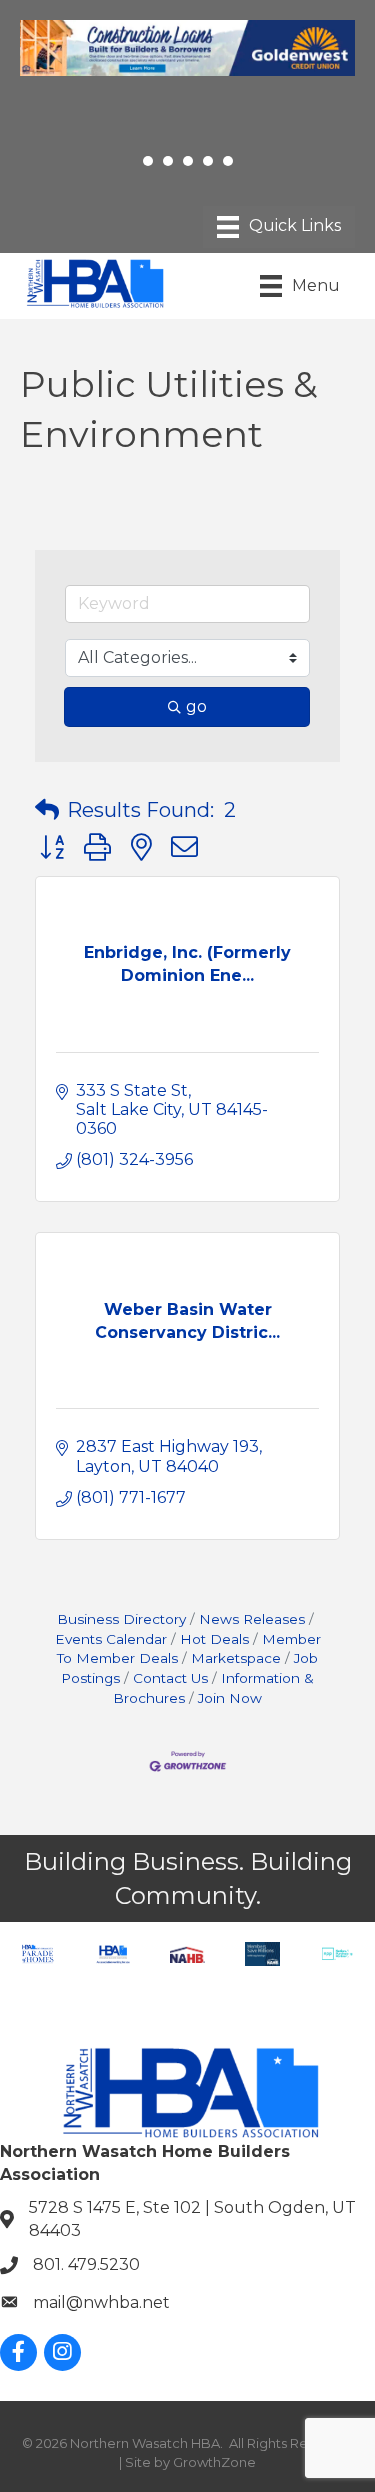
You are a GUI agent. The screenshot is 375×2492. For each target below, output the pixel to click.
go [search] (196, 706)
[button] (47, 810)
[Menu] (279, 227)
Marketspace (236, 1658)
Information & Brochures (213, 1688)
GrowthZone (214, 2462)
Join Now (230, 1698)
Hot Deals (214, 1639)
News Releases (252, 1619)
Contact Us (170, 1678)
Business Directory (121, 1619)
